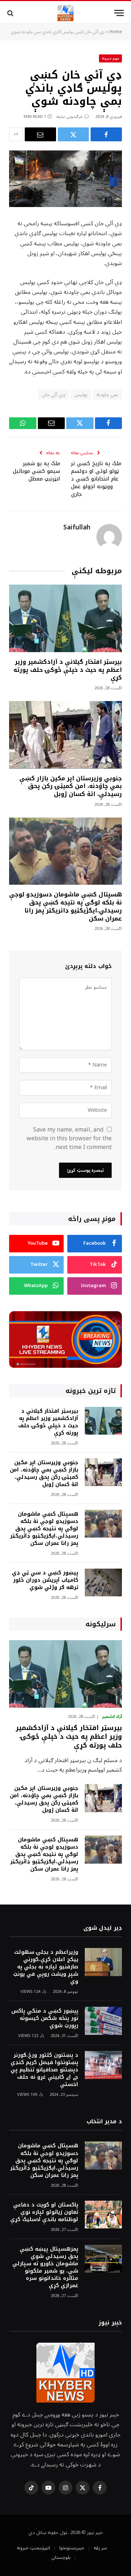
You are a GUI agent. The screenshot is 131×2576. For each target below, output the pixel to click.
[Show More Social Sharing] (16, 134)
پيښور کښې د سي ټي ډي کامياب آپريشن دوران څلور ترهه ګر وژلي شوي (45, 1580)
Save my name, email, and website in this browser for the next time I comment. (69, 1138)
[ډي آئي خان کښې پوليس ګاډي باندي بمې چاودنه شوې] (65, 179)
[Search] (11, 13)
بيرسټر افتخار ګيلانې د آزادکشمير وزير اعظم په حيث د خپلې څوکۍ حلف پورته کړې (68, 670)
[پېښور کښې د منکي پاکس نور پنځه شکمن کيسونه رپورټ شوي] (103, 2021)
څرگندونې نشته (70, 117)
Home (116, 32)
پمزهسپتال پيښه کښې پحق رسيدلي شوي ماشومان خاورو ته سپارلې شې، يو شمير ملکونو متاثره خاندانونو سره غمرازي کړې (45, 2267)
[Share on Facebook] (106, 134)
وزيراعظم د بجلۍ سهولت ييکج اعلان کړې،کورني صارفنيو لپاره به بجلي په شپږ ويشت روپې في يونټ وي (46, 1967)
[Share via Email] (40, 134)
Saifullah (77, 528)
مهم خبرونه (111, 58)
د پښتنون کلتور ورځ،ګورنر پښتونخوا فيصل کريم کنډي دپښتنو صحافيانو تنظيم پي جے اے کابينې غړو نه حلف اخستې (44, 2070)
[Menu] (119, 13)
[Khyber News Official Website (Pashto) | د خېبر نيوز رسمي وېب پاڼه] (65, 13)
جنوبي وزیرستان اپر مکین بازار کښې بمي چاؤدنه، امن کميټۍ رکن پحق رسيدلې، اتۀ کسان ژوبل (71, 786)
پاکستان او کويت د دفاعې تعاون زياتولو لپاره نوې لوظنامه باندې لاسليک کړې (44, 2212)
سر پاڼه (100, 2548)
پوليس (81, 395)
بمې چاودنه (107, 395)
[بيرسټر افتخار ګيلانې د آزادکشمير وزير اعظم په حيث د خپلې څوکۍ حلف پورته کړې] (65, 618)
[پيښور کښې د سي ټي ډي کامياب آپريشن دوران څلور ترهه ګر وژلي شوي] (103, 1583)
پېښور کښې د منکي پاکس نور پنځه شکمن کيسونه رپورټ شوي (45, 2018)
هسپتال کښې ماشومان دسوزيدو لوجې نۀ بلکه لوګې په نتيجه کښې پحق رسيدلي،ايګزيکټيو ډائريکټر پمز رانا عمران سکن (65, 906)
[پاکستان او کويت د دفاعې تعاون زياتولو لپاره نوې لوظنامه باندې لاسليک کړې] (103, 2215)
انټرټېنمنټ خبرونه (33, 2548)
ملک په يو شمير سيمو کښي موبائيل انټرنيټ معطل (36, 471)
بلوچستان (61, 2557)
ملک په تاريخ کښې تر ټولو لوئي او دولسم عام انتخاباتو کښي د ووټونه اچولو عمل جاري (96, 479)
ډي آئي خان (53, 395)
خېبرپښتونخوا (72, 2548)
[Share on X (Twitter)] (74, 134)
